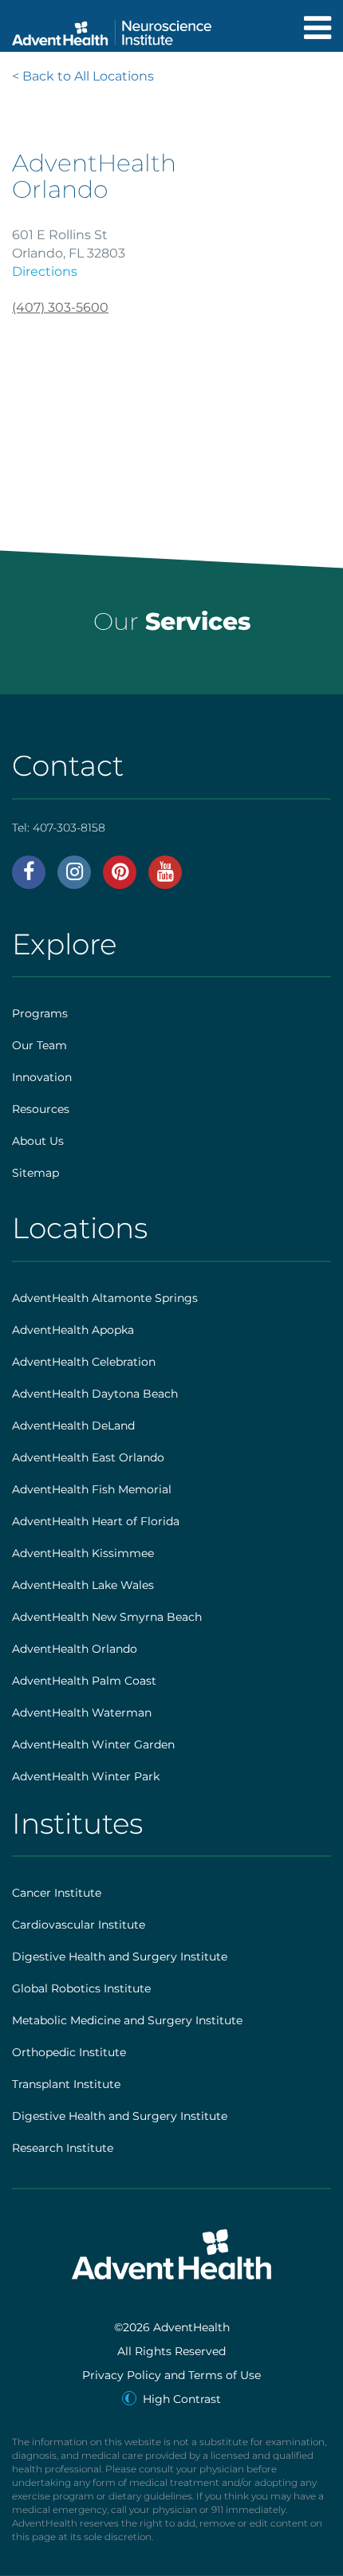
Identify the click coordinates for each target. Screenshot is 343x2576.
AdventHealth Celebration (84, 1362)
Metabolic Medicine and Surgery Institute (127, 2020)
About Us (38, 1141)
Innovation (42, 1077)
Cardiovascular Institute (79, 1925)
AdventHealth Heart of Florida (96, 1521)
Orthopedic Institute (69, 2052)
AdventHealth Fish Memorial (92, 1489)
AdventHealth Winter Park (86, 1776)
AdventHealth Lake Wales (83, 1585)
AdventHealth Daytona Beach (95, 1394)
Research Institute (63, 2148)
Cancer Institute (57, 1893)
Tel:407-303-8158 (59, 828)
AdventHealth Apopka (73, 1330)
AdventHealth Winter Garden (93, 1744)
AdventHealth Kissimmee (83, 1553)
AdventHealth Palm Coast (84, 1681)
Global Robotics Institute (81, 1988)
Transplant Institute (66, 2084)
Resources (41, 1109)
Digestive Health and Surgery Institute (120, 1957)
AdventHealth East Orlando (88, 1457)
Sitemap (35, 1173)
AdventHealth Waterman (82, 1713)
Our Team (39, 1045)
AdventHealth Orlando (75, 1649)
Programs (40, 1013)
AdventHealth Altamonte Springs (105, 1298)
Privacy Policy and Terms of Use (171, 2375)
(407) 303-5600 (60, 307)
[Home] (112, 28)
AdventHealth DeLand (73, 1426)
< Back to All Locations (83, 76)
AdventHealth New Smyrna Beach (107, 1617)
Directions (45, 271)
